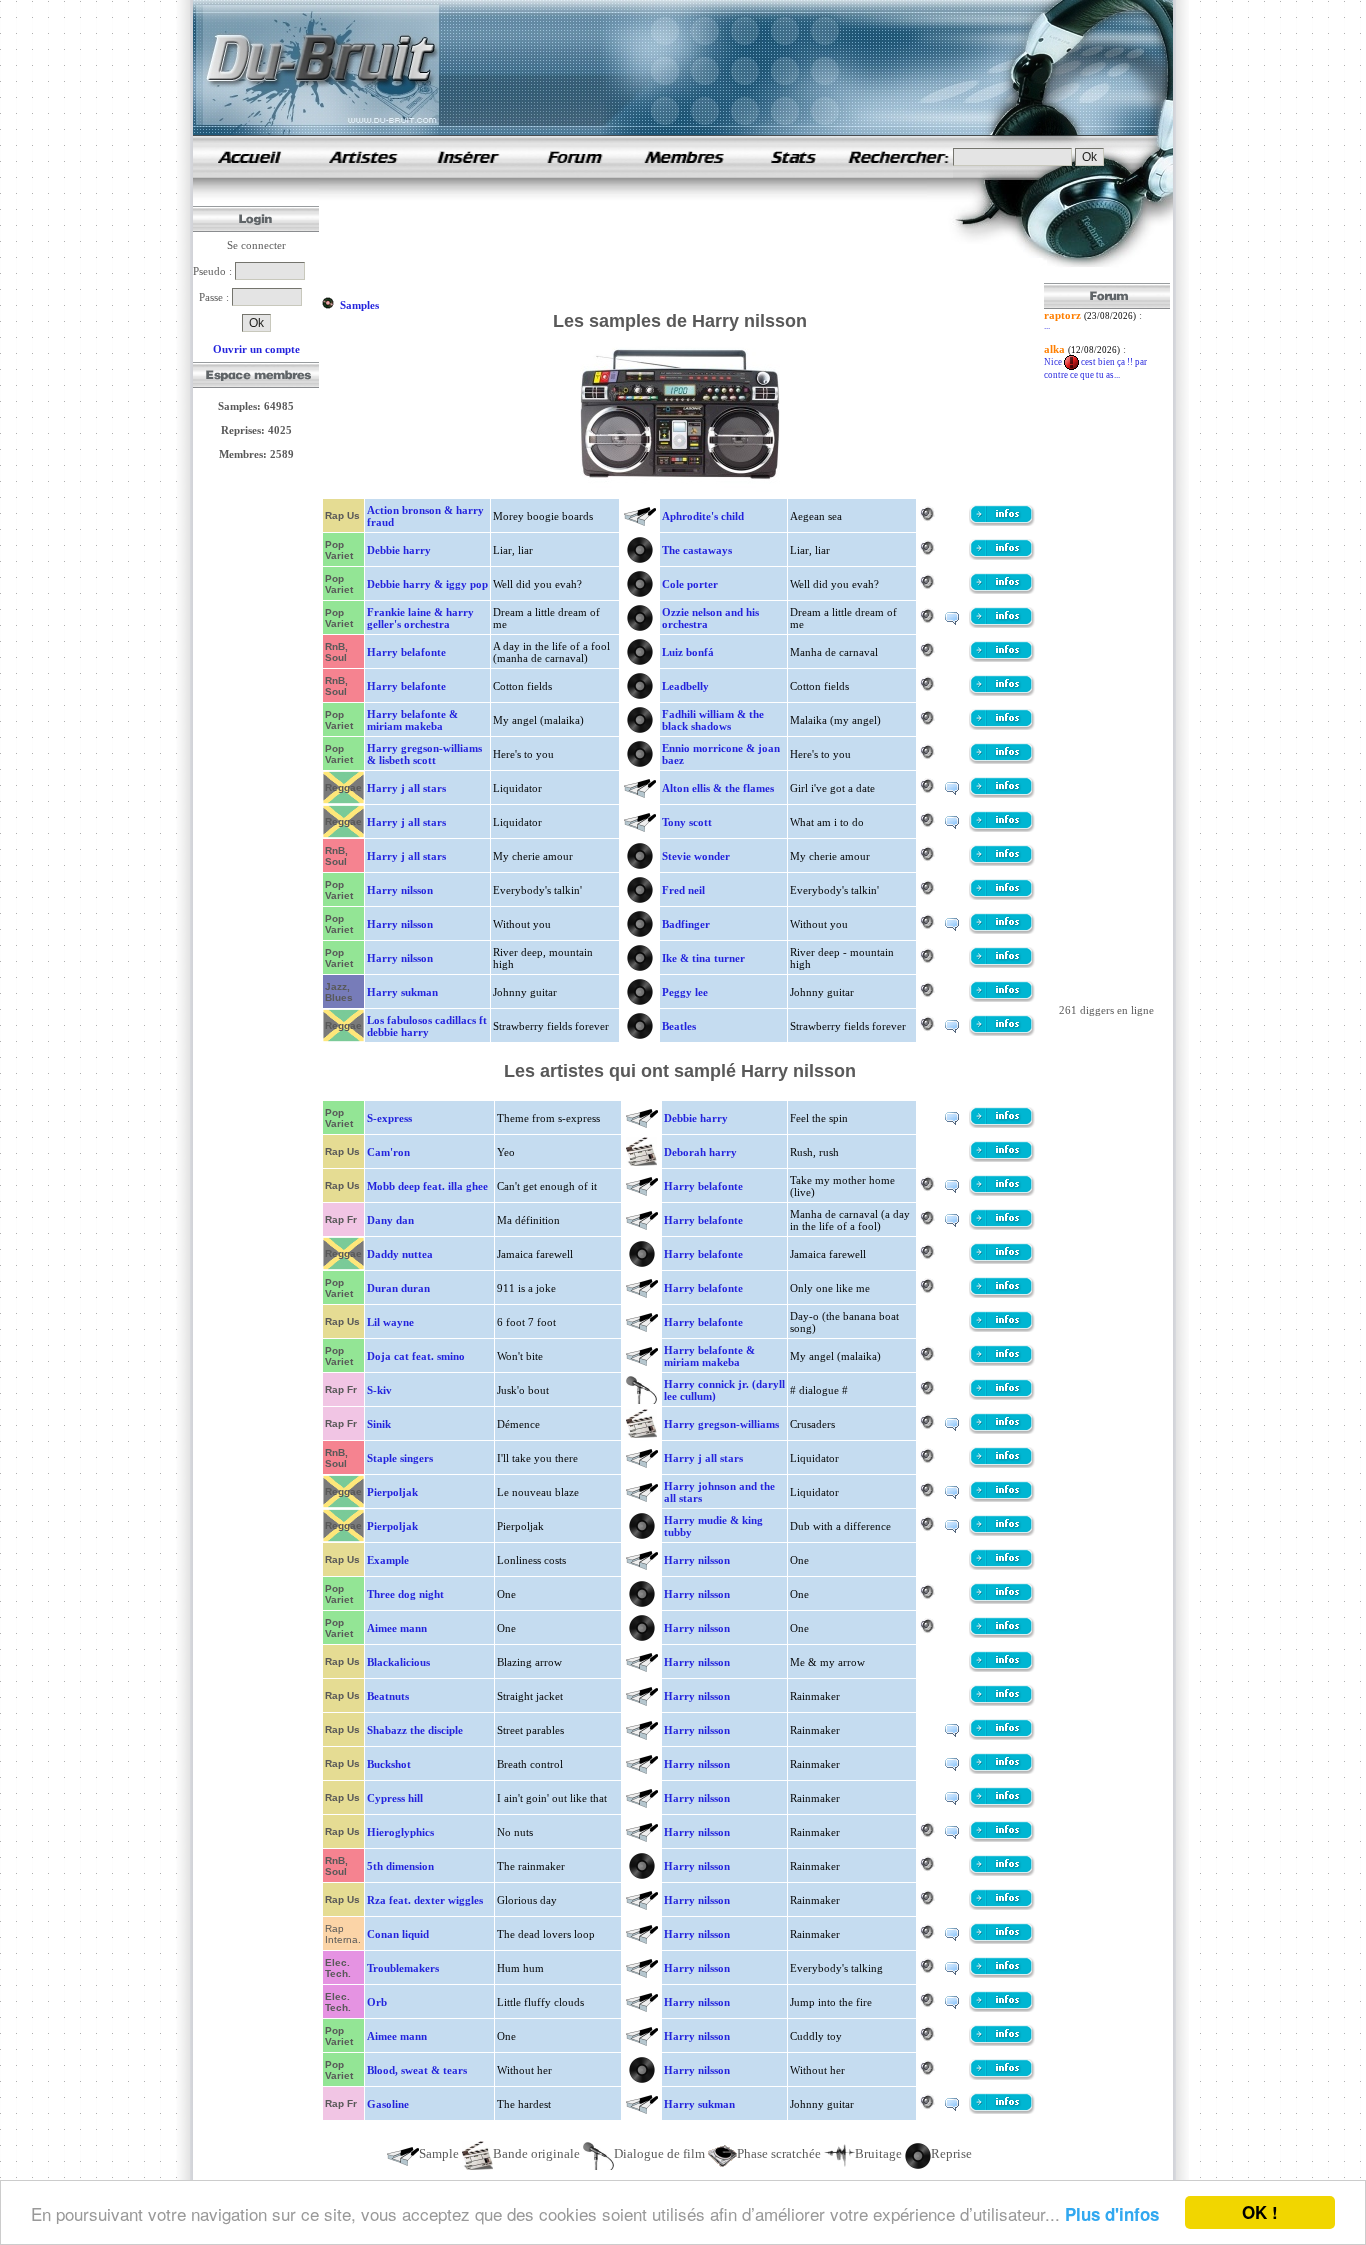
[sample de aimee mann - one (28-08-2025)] (1002, 2042)
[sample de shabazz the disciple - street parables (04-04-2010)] (1002, 1736)
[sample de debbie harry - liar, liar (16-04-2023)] (1002, 556)
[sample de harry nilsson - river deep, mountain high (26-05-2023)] (1002, 964)
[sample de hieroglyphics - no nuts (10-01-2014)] (1002, 1838)
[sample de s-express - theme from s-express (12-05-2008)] (1002, 1124)
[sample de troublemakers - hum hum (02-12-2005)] (1002, 1974)
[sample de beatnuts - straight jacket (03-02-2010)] (1002, 1702)
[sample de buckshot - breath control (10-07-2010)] (1002, 1770)
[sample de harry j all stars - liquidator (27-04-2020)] (1002, 794)
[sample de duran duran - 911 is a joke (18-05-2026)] (1002, 1294)
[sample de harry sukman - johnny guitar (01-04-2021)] (1002, 998)
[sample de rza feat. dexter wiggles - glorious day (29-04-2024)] (1002, 1906)
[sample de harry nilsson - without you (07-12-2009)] (1002, 930)
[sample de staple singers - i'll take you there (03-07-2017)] (1002, 1464)
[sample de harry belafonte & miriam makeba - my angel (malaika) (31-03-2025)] (1002, 726)
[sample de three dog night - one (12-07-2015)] (1002, 1600)
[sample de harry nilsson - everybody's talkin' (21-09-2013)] (1002, 896)
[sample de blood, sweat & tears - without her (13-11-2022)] (1002, 2076)
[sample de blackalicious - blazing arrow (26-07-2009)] (1002, 1668)
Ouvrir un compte (256, 349)
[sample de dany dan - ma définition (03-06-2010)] (1002, 1226)
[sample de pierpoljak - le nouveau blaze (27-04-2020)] (1002, 1498)
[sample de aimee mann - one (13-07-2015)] (1002, 1634)
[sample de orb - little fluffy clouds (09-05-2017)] (1002, 2008)
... (1047, 326)
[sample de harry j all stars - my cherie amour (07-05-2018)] (1002, 862)
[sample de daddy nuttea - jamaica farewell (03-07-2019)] (1002, 1260)
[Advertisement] (685, 238)
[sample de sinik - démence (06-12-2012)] (1002, 1430)
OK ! (1260, 2212)
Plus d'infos (1112, 2214)
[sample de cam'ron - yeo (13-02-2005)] (1002, 1158)
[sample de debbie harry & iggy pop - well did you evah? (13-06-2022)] (1002, 590)
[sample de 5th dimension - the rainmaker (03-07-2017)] (1002, 1872)
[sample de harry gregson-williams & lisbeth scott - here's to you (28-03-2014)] (1002, 760)
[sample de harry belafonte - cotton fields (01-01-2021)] (1002, 692)
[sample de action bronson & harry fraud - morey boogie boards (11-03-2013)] (1002, 522)
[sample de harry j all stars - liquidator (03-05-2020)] (1002, 828)
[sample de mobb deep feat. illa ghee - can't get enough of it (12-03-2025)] (1002, 1192)
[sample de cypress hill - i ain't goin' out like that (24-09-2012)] (1002, 1804)
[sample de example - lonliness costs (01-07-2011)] (1002, 1566)
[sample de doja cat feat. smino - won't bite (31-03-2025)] (1002, 1362)
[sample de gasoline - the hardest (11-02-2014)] (1002, 2110)
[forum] (575, 174)
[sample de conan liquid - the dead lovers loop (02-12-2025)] (1002, 1940)
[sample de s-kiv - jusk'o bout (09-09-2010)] (1002, 1396)
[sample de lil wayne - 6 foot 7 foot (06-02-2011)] (1002, 1328)
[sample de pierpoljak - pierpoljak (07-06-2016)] (1002, 1532)
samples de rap (249, 156)
